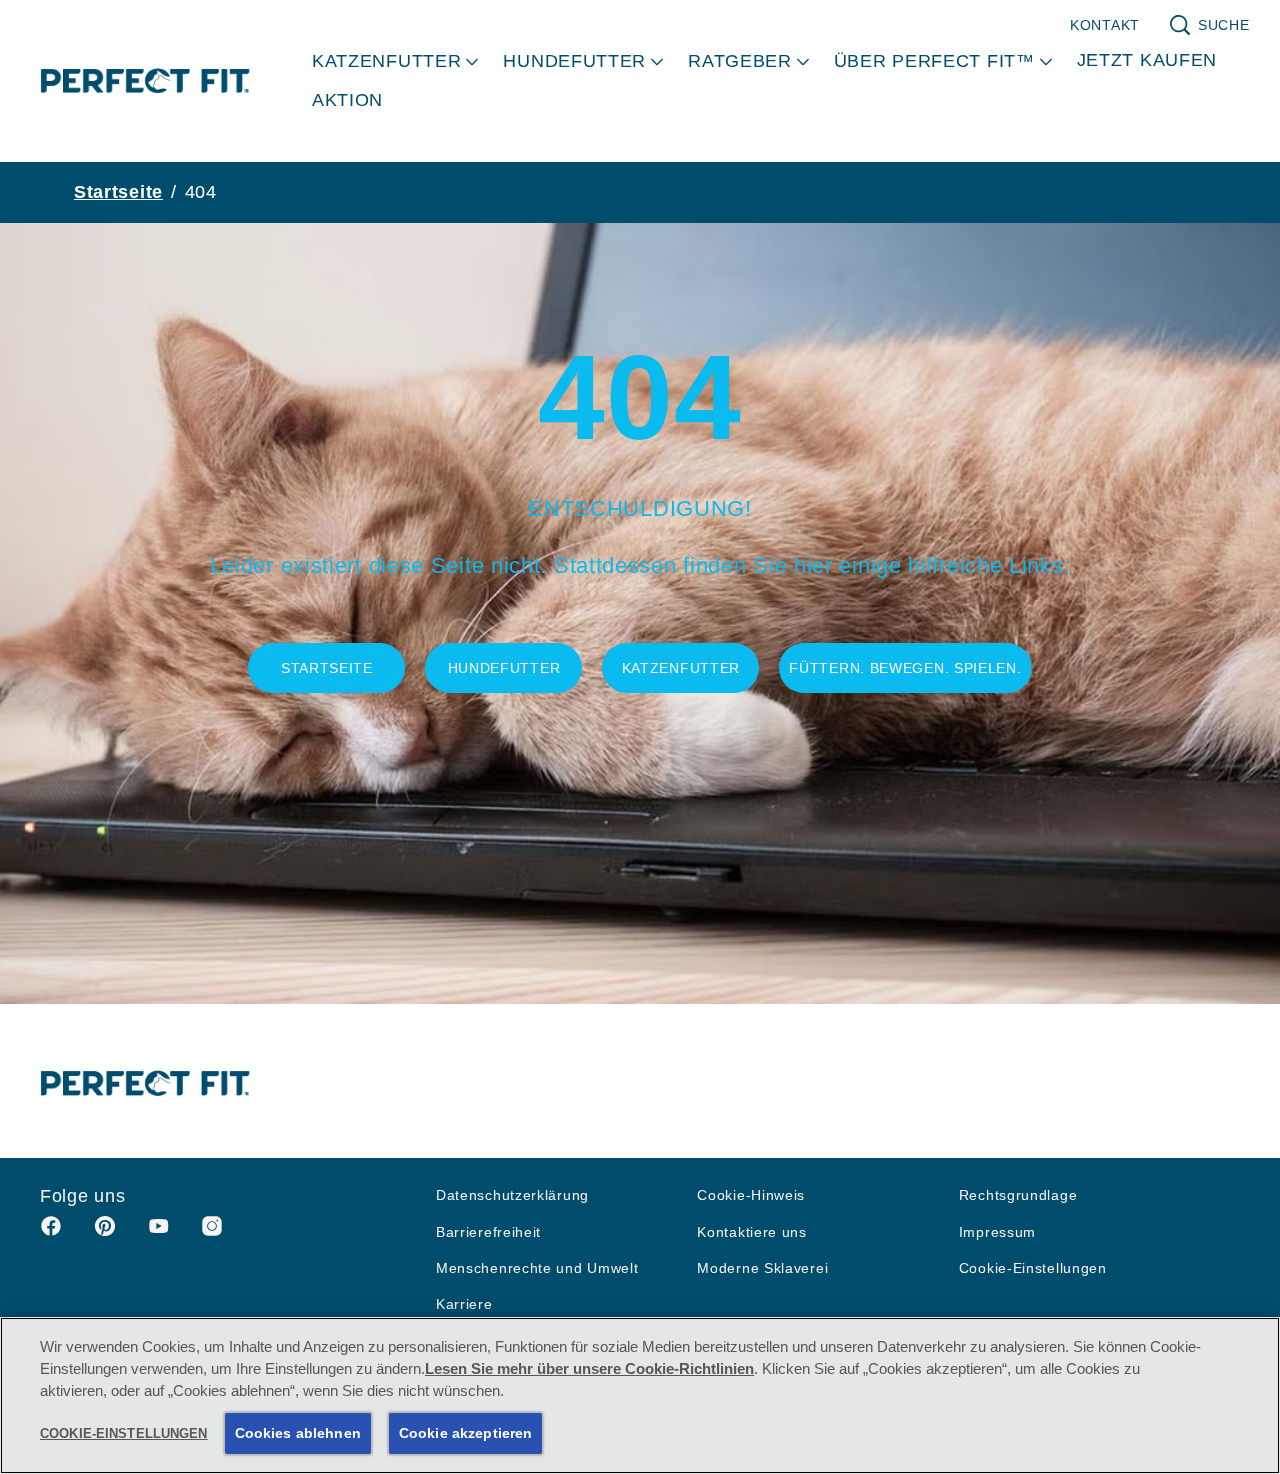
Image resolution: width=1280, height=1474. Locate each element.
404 (201, 192)
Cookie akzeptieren (466, 1433)
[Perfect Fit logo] (146, 1083)
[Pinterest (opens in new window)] (105, 1233)
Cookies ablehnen (298, 1433)
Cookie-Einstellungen (1033, 1268)
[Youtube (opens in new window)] (159, 1233)
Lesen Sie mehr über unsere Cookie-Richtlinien (589, 1369)
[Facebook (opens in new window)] (51, 1233)
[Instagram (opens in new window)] (212, 1233)
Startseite (118, 192)
